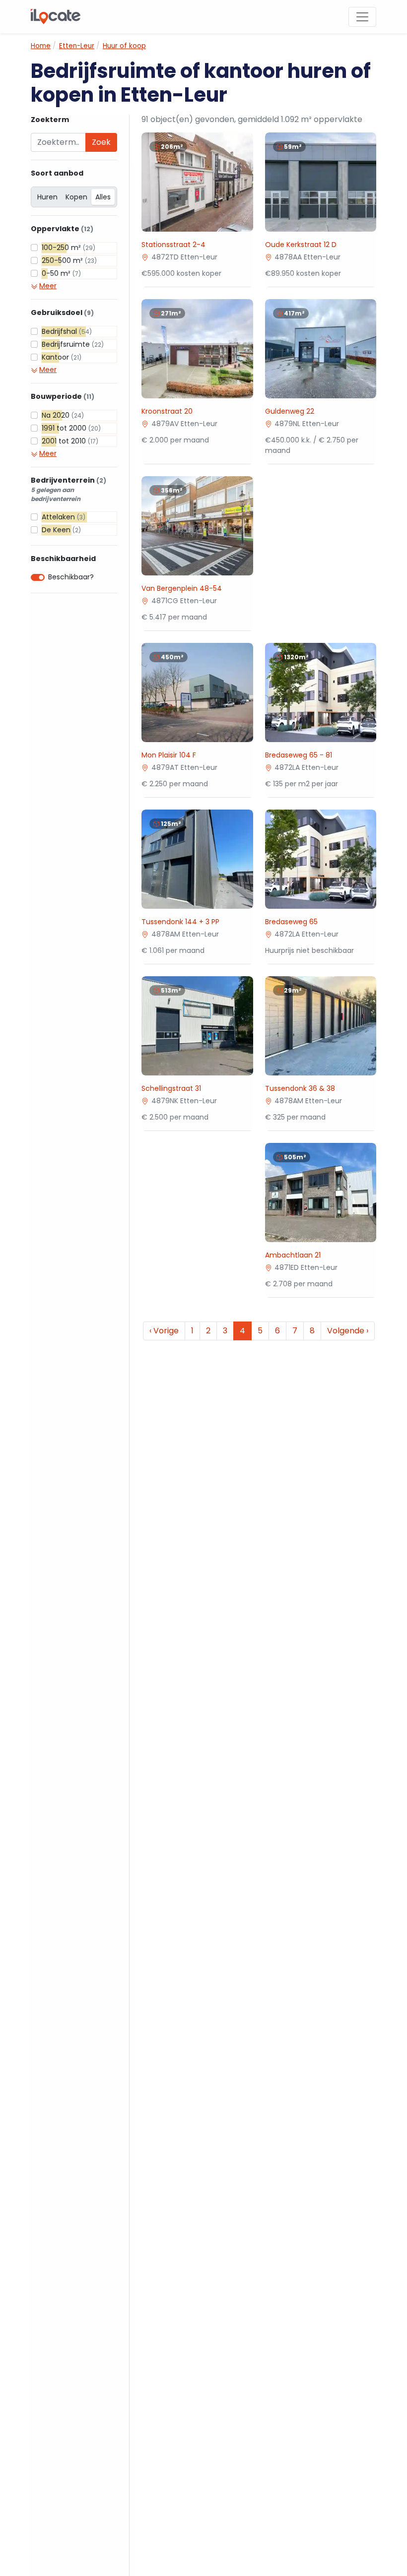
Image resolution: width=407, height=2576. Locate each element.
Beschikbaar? (71, 577)
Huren (47, 197)
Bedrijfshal (67, 331)
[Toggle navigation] (362, 17)
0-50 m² (61, 273)
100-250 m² (68, 248)
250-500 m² (69, 260)
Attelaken (64, 517)
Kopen (76, 197)
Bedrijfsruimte (73, 344)
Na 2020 (63, 415)
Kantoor (62, 357)
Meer (48, 286)
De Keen (61, 530)
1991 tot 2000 (71, 428)
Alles (103, 197)
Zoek (101, 142)
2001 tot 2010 (70, 441)
